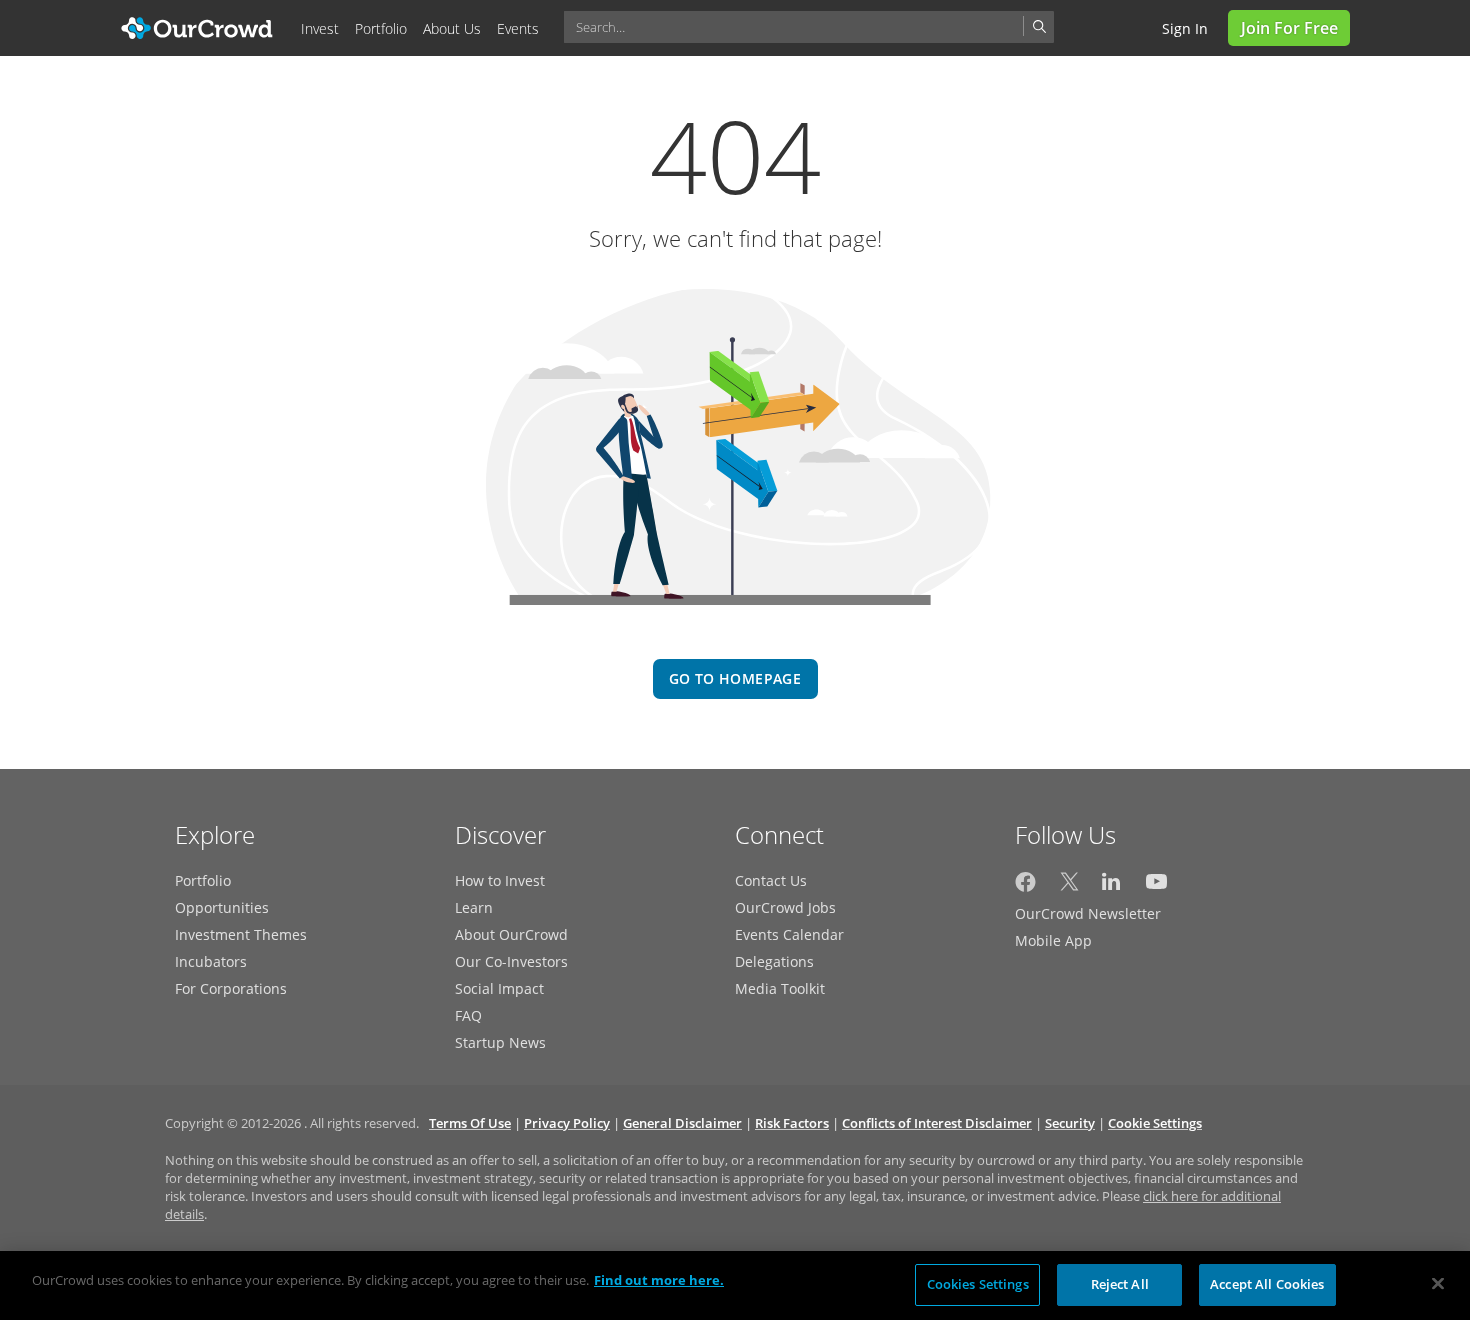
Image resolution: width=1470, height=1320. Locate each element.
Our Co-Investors (511, 961)
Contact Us (771, 880)
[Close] (1438, 1283)
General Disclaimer (682, 1123)
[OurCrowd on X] (1069, 886)
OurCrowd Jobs (785, 907)
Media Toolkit (780, 988)
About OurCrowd (511, 934)
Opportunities (222, 907)
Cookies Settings (978, 1284)
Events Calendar (789, 934)
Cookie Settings (1155, 1123)
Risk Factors (792, 1123)
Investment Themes (241, 934)
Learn (474, 907)
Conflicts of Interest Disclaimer (937, 1123)
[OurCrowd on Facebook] (1025, 886)
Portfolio (203, 880)
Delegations (774, 961)
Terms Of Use (470, 1123)
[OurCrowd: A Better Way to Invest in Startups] (197, 26)
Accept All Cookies (1267, 1284)
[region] (735, 1285)
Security (1070, 1123)
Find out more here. (659, 1280)
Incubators (211, 961)
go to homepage (735, 678)
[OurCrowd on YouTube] (1156, 886)
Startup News (500, 1042)
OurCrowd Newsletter (1088, 913)
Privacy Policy (567, 1123)
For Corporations (231, 988)
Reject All (1120, 1284)
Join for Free (1289, 28)
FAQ (468, 1015)
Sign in (1185, 28)
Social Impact (499, 988)
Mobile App (1053, 940)
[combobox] (809, 27)
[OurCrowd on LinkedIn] (1112, 886)
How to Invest (500, 880)
